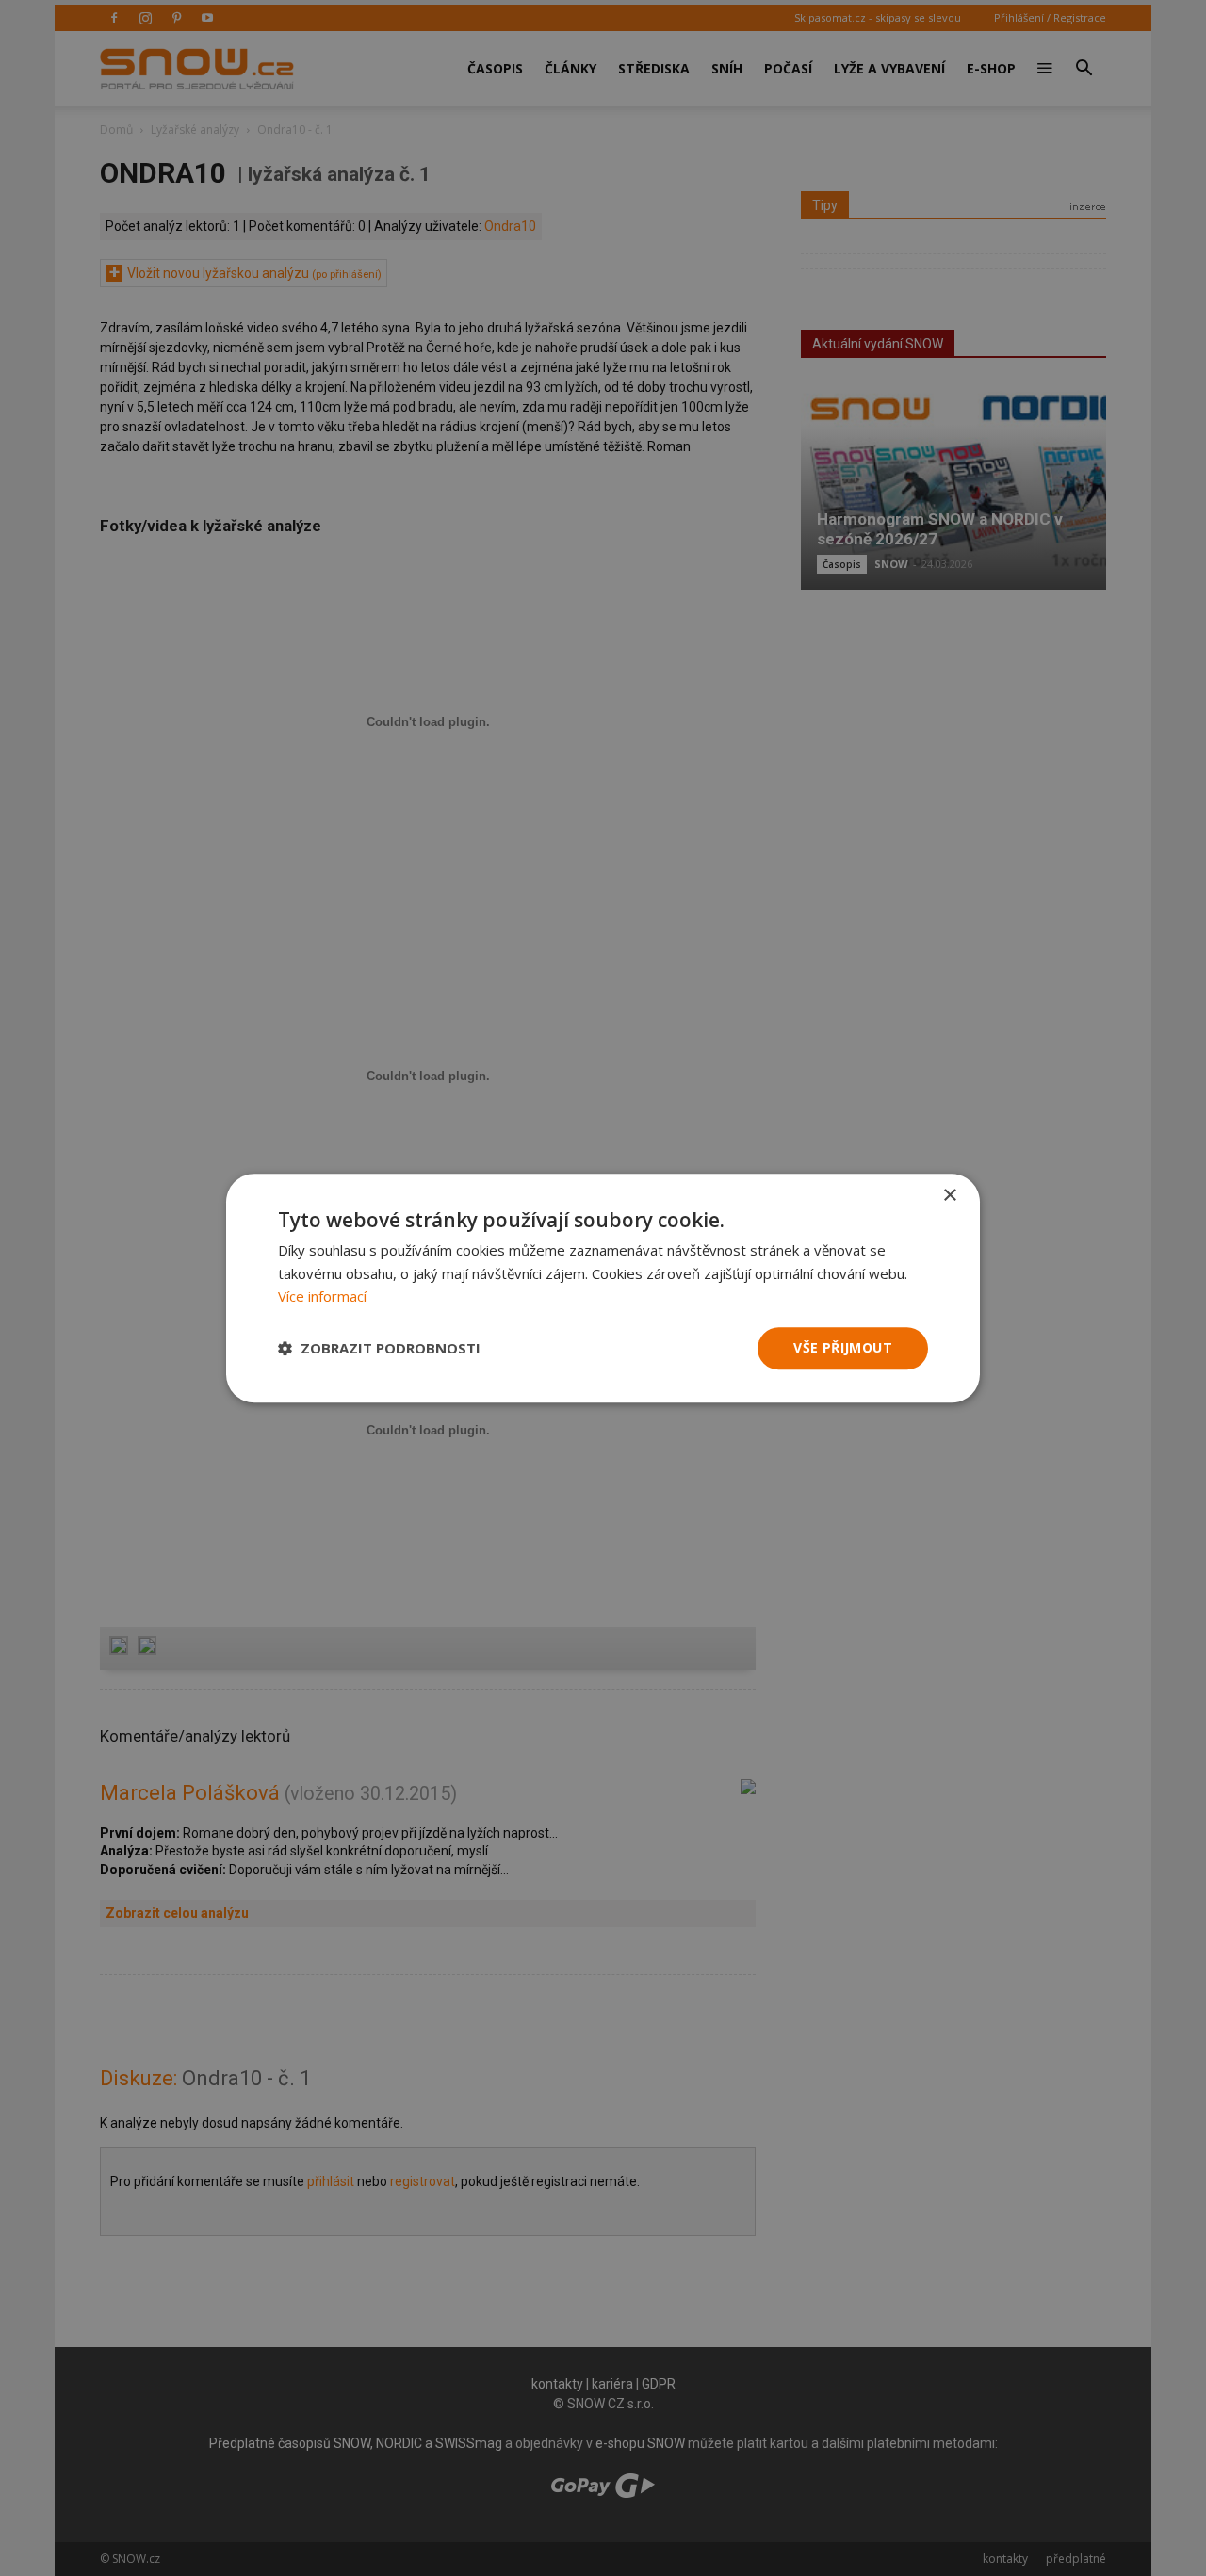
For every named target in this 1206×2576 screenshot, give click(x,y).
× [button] (949, 1196)
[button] (379, 1349)
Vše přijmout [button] (843, 1347)
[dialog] (603, 1288)
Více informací (322, 1297)
